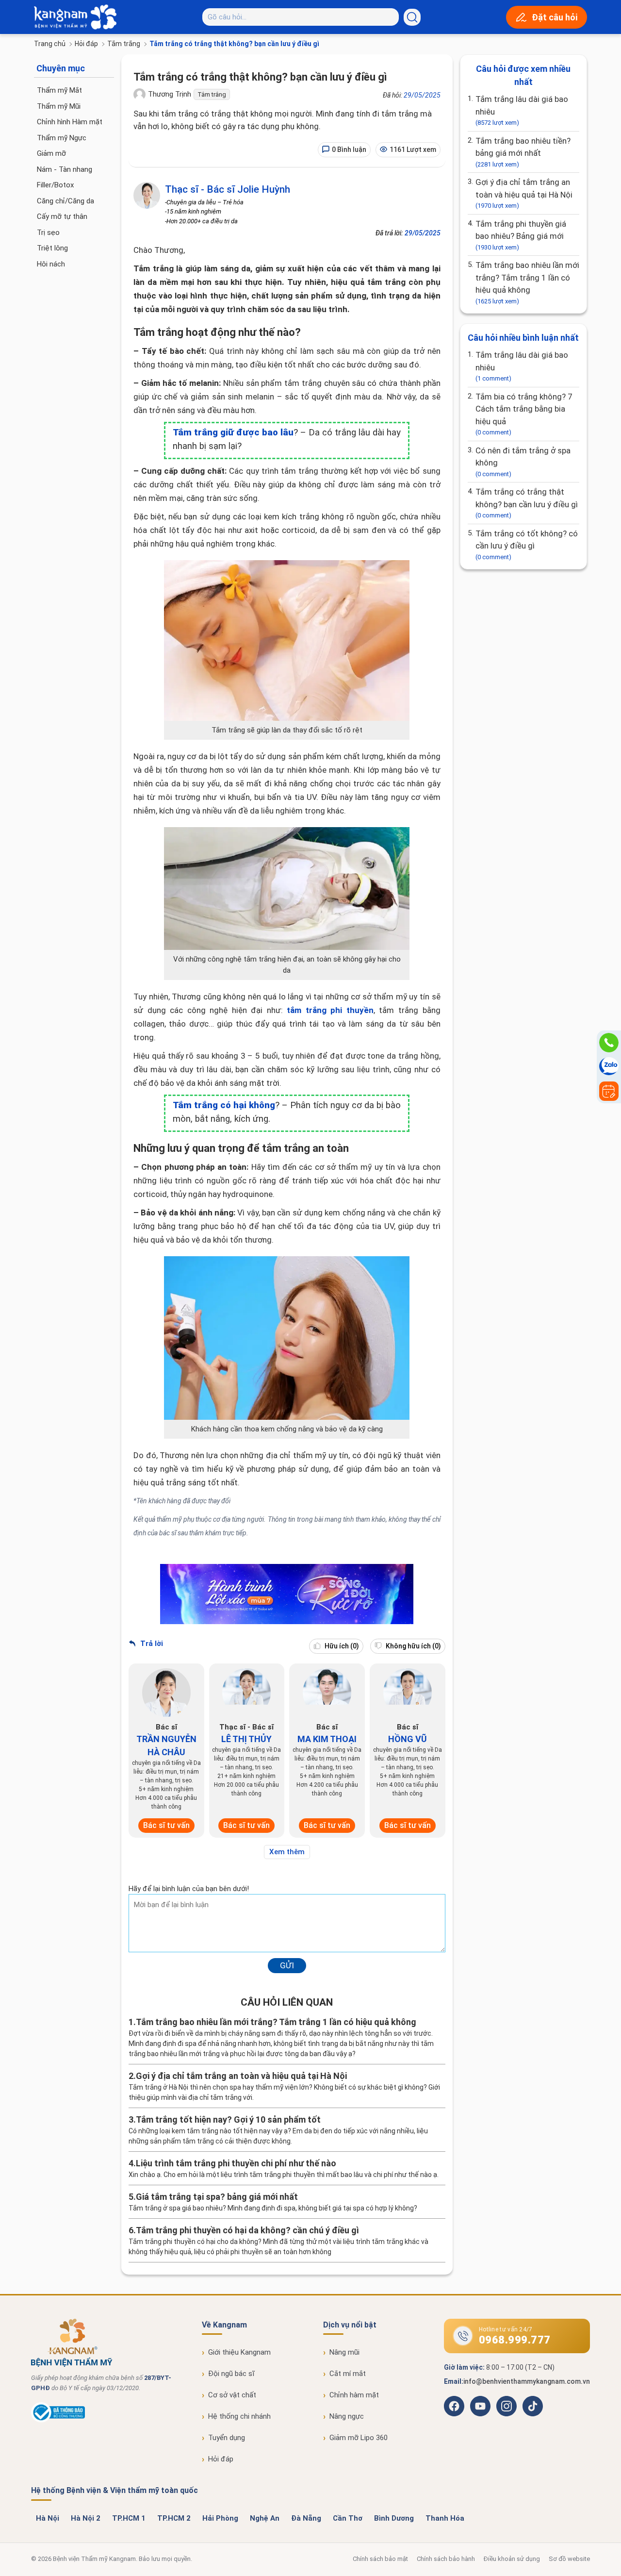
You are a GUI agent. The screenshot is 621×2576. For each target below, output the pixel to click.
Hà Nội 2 (86, 2518)
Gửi (287, 1965)
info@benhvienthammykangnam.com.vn (527, 2381)
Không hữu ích (413, 1646)
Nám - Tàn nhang (65, 169)
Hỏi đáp (86, 44)
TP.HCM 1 (129, 2518)
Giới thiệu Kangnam (239, 2352)
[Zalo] (609, 1067)
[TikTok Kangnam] (533, 2406)
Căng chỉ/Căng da (65, 201)
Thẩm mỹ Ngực (62, 138)
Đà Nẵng (306, 2518)
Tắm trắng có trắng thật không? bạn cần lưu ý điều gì (527, 503)
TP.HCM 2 (174, 2518)
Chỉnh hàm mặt (354, 2395)
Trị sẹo (48, 233)
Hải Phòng (220, 2518)
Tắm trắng (124, 44)
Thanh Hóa (445, 2518)
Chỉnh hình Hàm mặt (70, 122)
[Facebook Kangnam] (454, 2406)
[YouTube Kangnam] (480, 2406)
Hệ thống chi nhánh (239, 2416)
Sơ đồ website (569, 2559)
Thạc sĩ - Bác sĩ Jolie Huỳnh (228, 189)
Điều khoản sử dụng (512, 2559)
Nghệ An (265, 2518)
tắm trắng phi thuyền (330, 1010)
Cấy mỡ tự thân (62, 216)
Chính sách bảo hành (446, 2559)
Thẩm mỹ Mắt (59, 90)
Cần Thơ (348, 2518)
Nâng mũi (344, 2352)
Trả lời (151, 1644)
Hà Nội (48, 2518)
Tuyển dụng (227, 2438)
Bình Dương (394, 2518)
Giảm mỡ (51, 153)
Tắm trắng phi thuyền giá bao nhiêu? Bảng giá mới (521, 235)
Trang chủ (50, 44)
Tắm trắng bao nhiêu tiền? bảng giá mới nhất (523, 152)
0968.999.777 (515, 2340)
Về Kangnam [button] (224, 2325)
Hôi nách (51, 264)
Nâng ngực (347, 2416)
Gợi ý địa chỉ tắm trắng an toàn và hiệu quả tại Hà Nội (524, 193)
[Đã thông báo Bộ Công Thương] (58, 2420)
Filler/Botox (55, 185)
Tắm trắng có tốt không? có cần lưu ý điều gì (527, 545)
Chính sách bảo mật (380, 2559)
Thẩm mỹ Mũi (59, 106)
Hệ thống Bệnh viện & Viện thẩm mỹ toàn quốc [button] (114, 2490)
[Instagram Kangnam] (507, 2406)
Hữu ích (341, 1646)
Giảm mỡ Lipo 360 (359, 2438)
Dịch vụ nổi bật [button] (350, 2325)
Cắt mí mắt (348, 2374)
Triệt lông (52, 248)
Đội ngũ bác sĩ (231, 2374)
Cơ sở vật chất (232, 2395)
